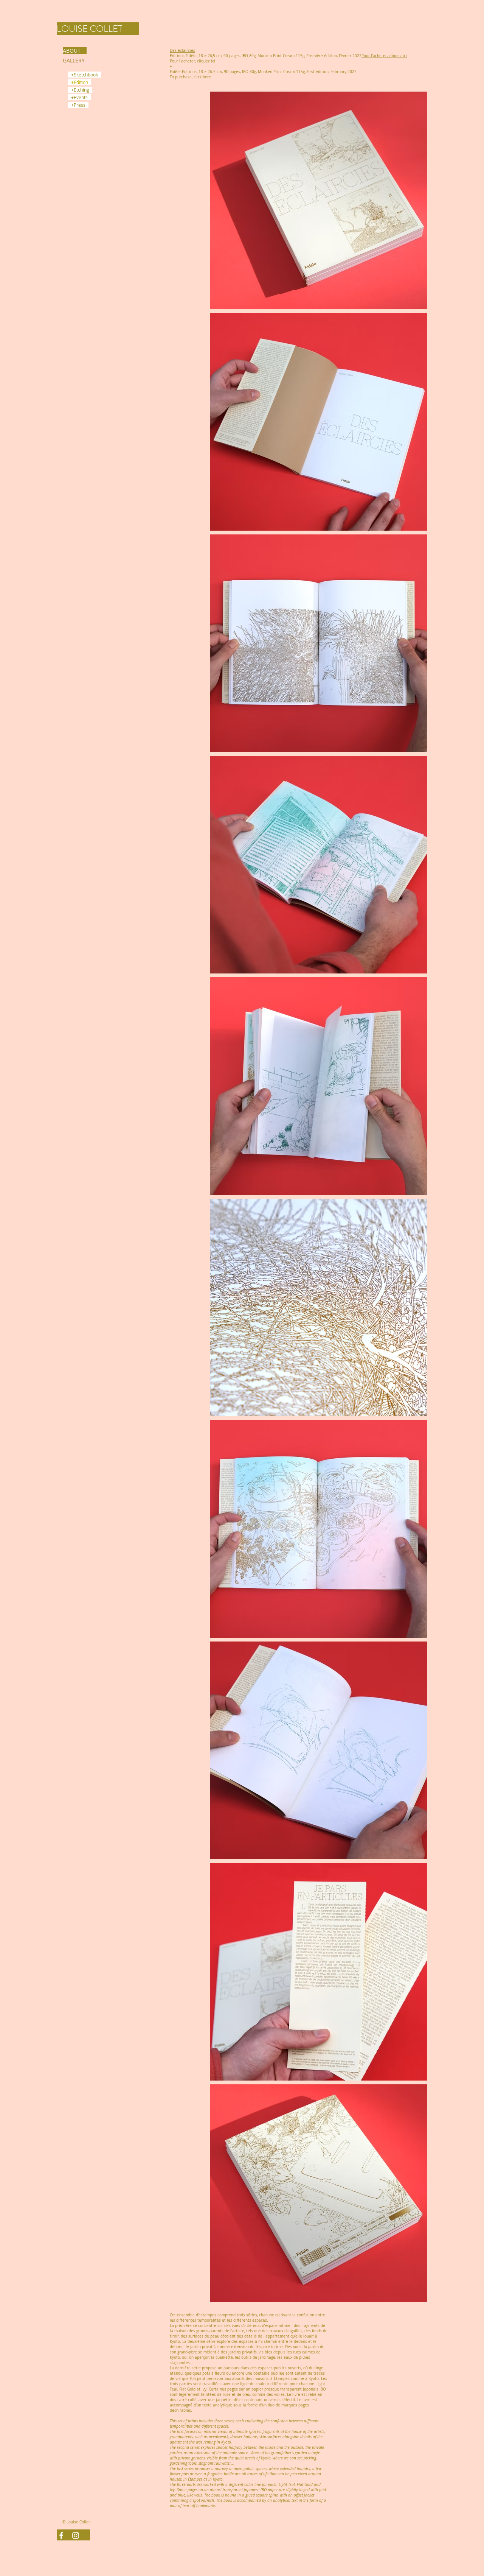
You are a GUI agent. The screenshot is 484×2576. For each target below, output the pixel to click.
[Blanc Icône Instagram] (76, 2536)
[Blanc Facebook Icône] (61, 2536)
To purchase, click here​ (190, 77)
